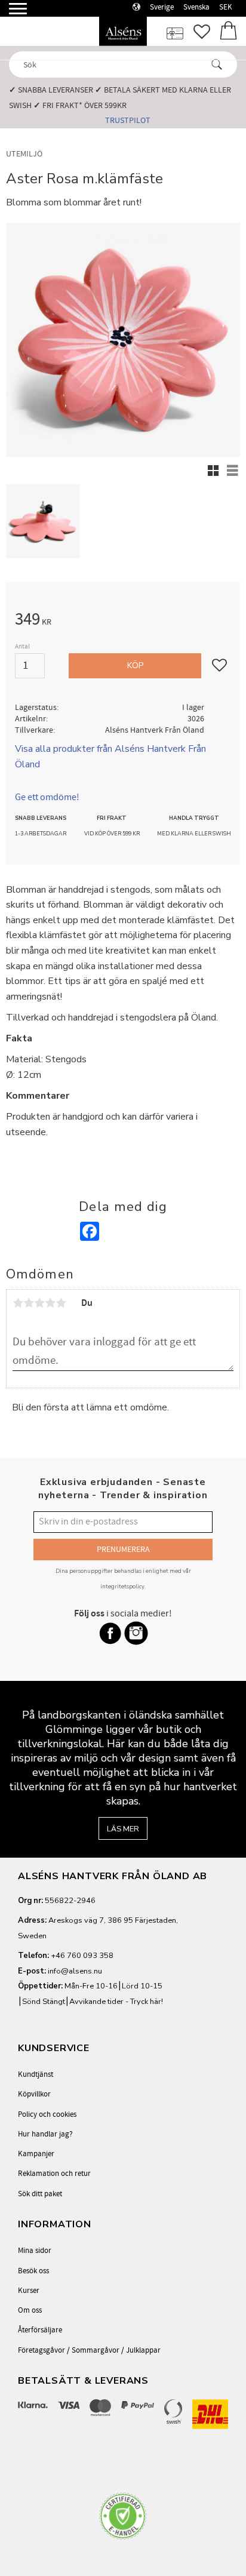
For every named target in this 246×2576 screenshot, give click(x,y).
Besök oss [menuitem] (33, 2271)
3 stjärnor (39, 1303)
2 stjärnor (29, 1303)
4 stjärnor (50, 1303)
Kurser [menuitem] (29, 2291)
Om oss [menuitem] (30, 2310)
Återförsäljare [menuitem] (40, 2330)
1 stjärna (18, 1303)
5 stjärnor (61, 1303)
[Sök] (217, 64)
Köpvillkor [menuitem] (34, 2094)
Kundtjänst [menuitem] (36, 2074)
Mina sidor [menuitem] (35, 2251)
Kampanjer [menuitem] (36, 2154)
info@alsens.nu (75, 1971)
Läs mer (123, 1829)
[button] (10, 13)
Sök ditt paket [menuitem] (40, 2194)
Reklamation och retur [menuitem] (54, 2174)
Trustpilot (128, 120)
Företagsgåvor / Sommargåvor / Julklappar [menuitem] (89, 2350)
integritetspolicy (122, 1586)
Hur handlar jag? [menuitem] (45, 2134)
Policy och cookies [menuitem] (47, 2114)
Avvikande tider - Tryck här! (116, 2002)
